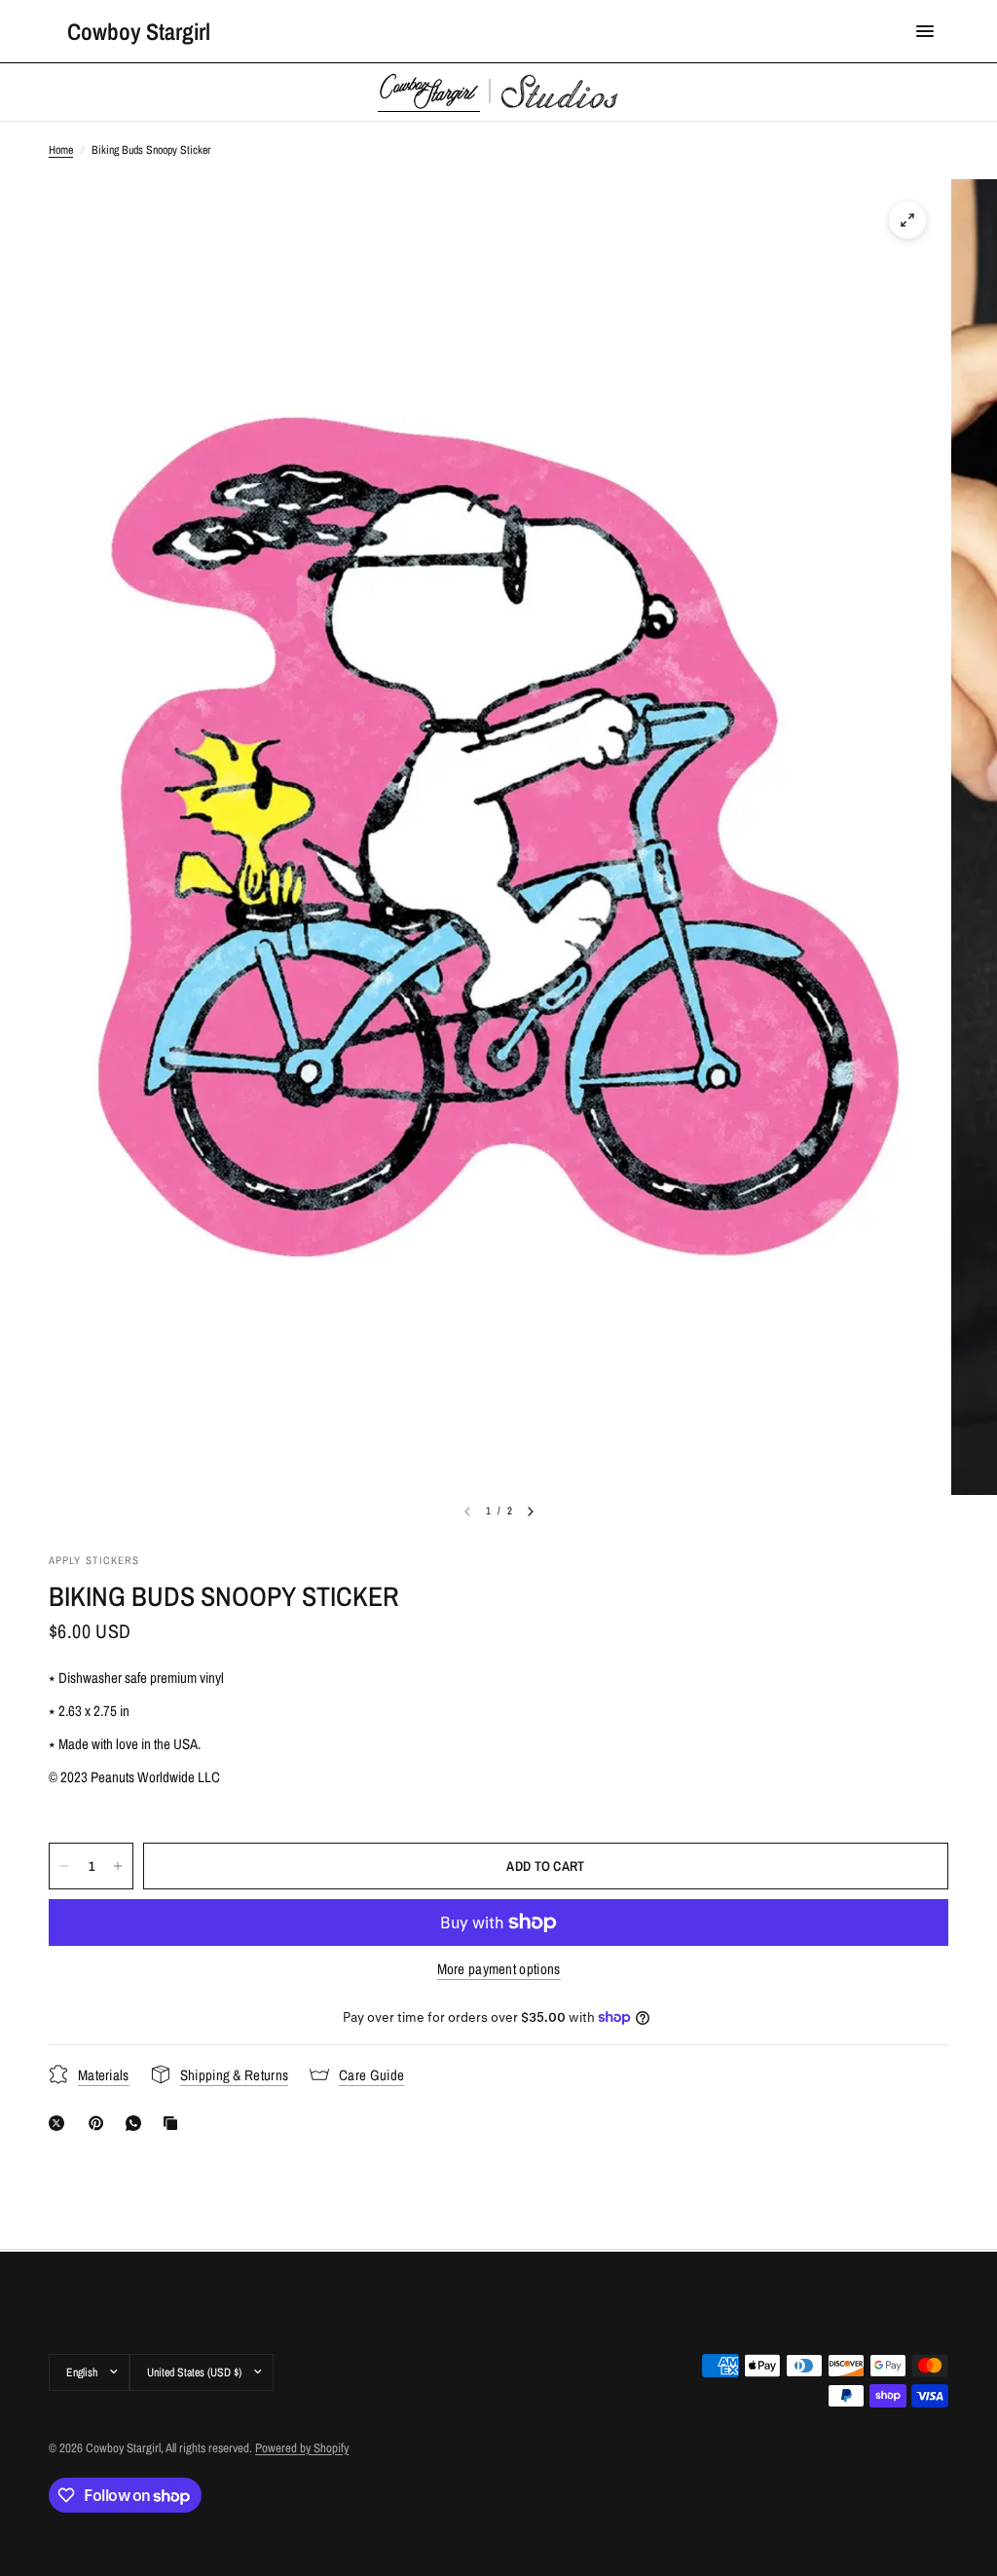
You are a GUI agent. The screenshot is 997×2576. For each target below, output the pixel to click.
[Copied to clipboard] (174, 2123)
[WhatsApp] (137, 2123)
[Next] (531, 1512)
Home (61, 150)
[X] (60, 2123)
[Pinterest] (100, 2123)
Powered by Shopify (302, 2448)
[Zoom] (907, 220)
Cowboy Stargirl (139, 31)
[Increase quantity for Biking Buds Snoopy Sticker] (118, 1866)
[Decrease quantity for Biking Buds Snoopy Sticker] (64, 1866)
